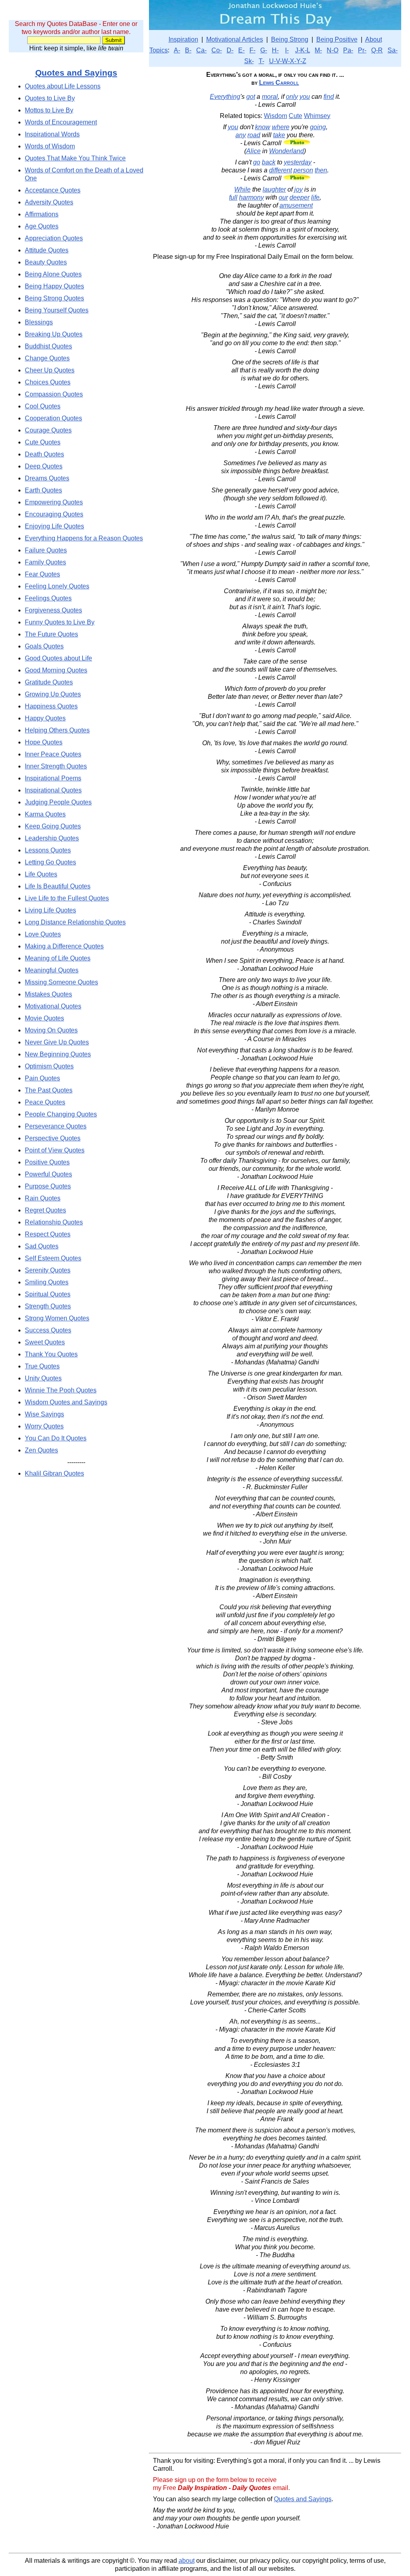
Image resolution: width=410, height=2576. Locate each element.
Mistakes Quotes (48, 994)
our (283, 197)
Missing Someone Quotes (61, 982)
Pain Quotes (42, 1078)
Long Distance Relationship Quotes (75, 922)
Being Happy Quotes (54, 286)
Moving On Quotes (51, 1030)
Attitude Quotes (47, 250)
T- (261, 61)
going (318, 127)
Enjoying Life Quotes (54, 526)
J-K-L (302, 50)
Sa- (393, 50)
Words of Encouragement (61, 122)
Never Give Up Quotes (57, 1042)
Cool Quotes (43, 406)
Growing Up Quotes (53, 694)
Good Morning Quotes (56, 670)
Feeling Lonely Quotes (57, 586)
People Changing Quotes (61, 1114)
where (281, 127)
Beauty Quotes (46, 262)
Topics (159, 50)
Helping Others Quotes (57, 730)
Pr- (362, 50)
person (303, 170)
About (374, 39)
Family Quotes (45, 562)
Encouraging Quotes (54, 514)
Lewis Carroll (279, 83)
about (187, 2561)
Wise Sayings (44, 1414)
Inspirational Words (52, 134)
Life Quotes (41, 874)
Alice (253, 151)
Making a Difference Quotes (64, 946)
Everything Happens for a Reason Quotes (84, 538)
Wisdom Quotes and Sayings (66, 1402)
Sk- (249, 61)
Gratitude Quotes (49, 682)
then (321, 170)
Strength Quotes (48, 1306)
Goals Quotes (44, 646)
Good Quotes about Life (58, 658)
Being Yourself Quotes (57, 310)
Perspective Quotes (53, 1138)
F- (252, 50)
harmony (251, 197)
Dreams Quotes (47, 478)
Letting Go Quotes (50, 862)
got (251, 97)
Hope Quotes (44, 742)
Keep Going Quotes (53, 826)
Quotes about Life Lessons (63, 86)
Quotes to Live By (50, 98)
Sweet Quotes (45, 1342)
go (257, 162)
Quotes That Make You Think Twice (75, 158)
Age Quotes (42, 226)
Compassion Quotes (54, 394)
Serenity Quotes (48, 1270)
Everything (225, 97)
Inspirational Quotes (53, 790)
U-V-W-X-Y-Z (288, 61)
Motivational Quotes (53, 1006)
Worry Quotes (44, 1426)
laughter (274, 189)
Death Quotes (44, 454)
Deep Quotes (44, 466)
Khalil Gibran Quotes (54, 1473)
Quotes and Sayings (76, 73)
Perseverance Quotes (56, 1126)
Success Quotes (48, 1330)
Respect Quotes (48, 1234)
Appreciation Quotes (54, 238)
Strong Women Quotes (57, 1318)
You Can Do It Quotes (56, 1438)
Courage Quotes (48, 430)
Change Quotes (47, 358)
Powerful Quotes (48, 1174)
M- (318, 50)
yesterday (298, 162)
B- (188, 50)
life (315, 197)
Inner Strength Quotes (56, 766)
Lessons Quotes (48, 850)
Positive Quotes (47, 1162)
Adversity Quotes (49, 202)
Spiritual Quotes (48, 1294)
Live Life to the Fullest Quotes (67, 898)
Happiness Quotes (51, 706)
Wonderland (286, 151)
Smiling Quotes (47, 1282)
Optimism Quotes (49, 1066)
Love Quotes (43, 934)
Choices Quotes (48, 382)
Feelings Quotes (48, 598)
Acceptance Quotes (53, 190)
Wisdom (275, 116)
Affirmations (42, 214)
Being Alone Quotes (53, 274)
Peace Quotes (45, 1102)
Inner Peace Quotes (53, 754)
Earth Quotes (43, 490)
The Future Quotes (51, 634)
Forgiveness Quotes (53, 610)
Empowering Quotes (54, 502)
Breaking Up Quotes (54, 334)
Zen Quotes (41, 1450)
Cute (295, 116)
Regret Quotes (45, 1210)
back (269, 162)
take (279, 135)
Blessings (39, 322)
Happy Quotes (45, 718)
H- (275, 50)
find (329, 97)
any (241, 135)
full (233, 197)
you (305, 97)
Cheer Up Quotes (50, 370)
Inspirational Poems (53, 778)
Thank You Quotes (51, 1354)
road (254, 135)
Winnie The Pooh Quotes (61, 1390)
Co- (217, 50)
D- (230, 50)
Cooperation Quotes (53, 418)
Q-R (377, 50)
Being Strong (290, 39)
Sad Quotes (42, 1246)
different (280, 170)
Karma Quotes (45, 814)
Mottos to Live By (49, 110)
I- (287, 50)
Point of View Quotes (55, 1150)
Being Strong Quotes (54, 298)
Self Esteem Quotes (53, 1258)
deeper (299, 197)
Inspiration (183, 39)
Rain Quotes (43, 1198)
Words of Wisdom (50, 146)
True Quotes (42, 1366)
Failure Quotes (46, 550)
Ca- (201, 50)
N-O (333, 50)
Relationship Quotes (54, 1222)
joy (298, 189)
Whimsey (317, 116)
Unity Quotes (43, 1378)
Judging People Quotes (58, 802)
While (242, 189)
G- (264, 50)
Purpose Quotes (48, 1186)
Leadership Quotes (52, 838)
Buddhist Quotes (48, 346)
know (263, 127)
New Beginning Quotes (58, 1054)
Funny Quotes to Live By (60, 622)
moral (270, 97)
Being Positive (337, 39)
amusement (296, 205)
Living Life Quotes (50, 910)
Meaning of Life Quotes (58, 958)
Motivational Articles (235, 39)
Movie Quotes (44, 1018)
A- (177, 50)
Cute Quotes (43, 442)
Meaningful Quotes (52, 970)
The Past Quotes (49, 1090)
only (292, 97)
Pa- (348, 50)
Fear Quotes (42, 574)
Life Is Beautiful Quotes (58, 886)
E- (241, 50)
